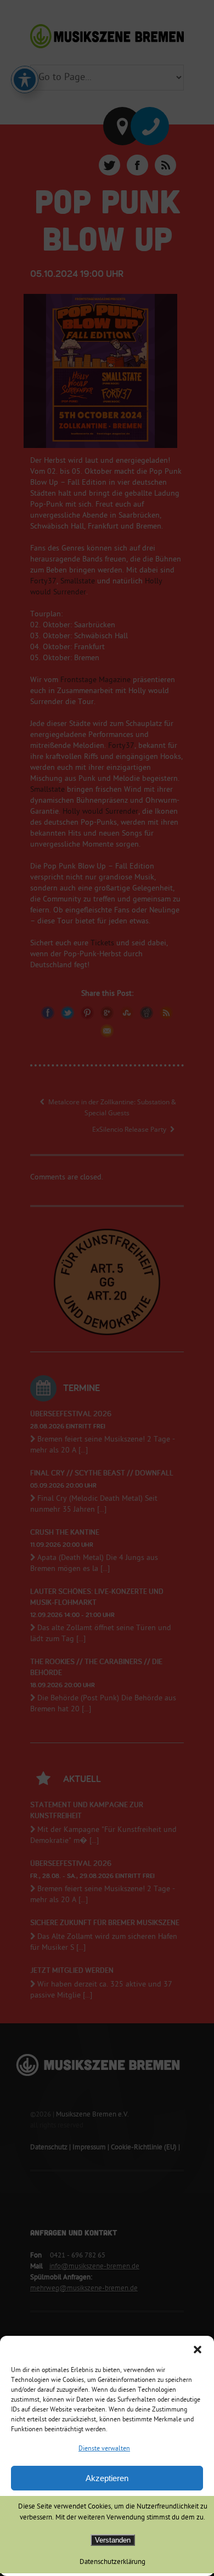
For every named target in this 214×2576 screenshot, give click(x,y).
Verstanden (113, 2540)
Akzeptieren (107, 2478)
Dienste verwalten (104, 2449)
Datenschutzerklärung (112, 2562)
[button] (198, 2350)
